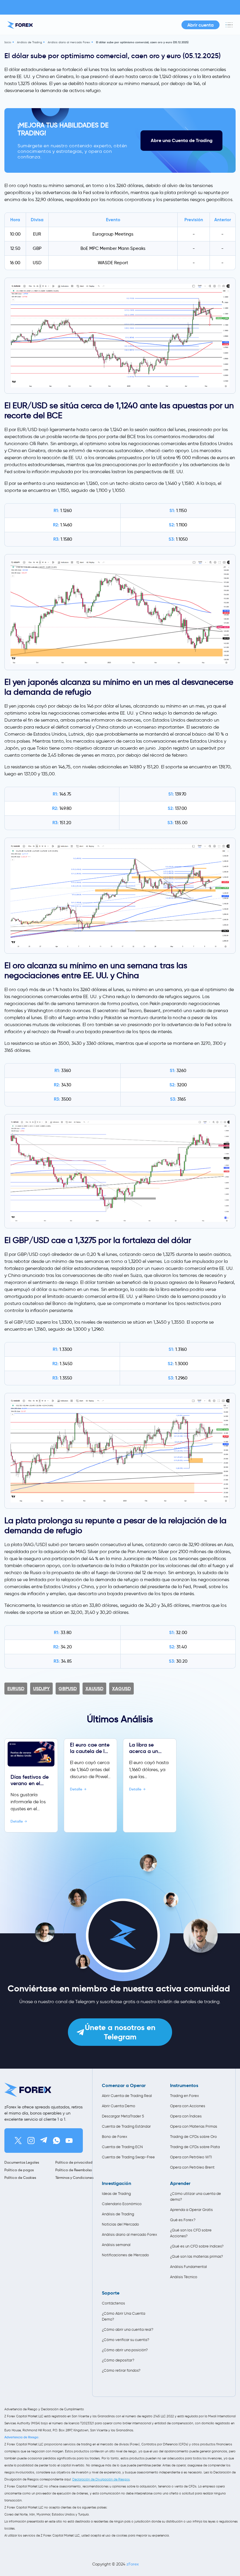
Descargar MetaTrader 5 (123, 2116)
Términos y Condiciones (74, 2178)
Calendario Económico (122, 2204)
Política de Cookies (20, 2178)
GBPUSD (68, 1689)
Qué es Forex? (183, 2220)
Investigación (116, 2183)
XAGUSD (121, 1689)
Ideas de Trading (116, 2194)
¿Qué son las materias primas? (197, 2256)
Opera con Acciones (188, 2106)
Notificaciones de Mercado (125, 2255)
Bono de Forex (115, 2137)
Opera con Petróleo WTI (191, 2157)
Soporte (111, 2293)
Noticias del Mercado (120, 2224)
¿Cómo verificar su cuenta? (126, 2340)
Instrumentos (184, 2086)
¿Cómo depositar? (118, 2360)
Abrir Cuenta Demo (119, 2106)
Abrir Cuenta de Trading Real (127, 2096)
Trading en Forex (185, 2096)
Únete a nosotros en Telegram (120, 2032)
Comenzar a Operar (124, 2086)
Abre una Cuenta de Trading (182, 140)
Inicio (8, 42)
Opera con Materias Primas (194, 2126)
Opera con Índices (186, 2116)
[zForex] (20, 25)
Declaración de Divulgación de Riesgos (101, 2479)
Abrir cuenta (200, 25)
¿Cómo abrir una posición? (125, 2350)
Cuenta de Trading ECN (122, 2147)
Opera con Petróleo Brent (192, 2167)
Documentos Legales (22, 2162)
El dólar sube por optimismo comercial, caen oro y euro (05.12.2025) (142, 42)
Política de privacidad (74, 2162)
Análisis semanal (116, 2245)
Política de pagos (19, 2170)
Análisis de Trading (29, 42)
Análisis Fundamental (188, 2267)
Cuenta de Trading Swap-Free (128, 2157)
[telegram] (44, 2141)
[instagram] (31, 2141)
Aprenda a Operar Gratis (191, 2210)
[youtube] (69, 2141)
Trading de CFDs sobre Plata (195, 2147)
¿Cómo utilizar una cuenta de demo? (196, 2196)
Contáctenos (113, 2303)
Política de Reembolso (74, 2170)
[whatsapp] (56, 2141)
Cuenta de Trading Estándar (126, 2126)
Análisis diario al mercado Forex (69, 42)
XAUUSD (94, 1689)
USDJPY (41, 1689)
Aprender (180, 2183)
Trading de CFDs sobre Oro (193, 2137)
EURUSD (16, 1689)
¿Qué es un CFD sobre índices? (197, 2246)
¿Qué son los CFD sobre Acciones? (191, 2233)
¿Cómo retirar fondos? (121, 2370)
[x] (18, 2141)
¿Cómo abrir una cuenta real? (128, 2329)
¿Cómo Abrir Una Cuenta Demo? (124, 2316)
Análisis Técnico (184, 2277)
